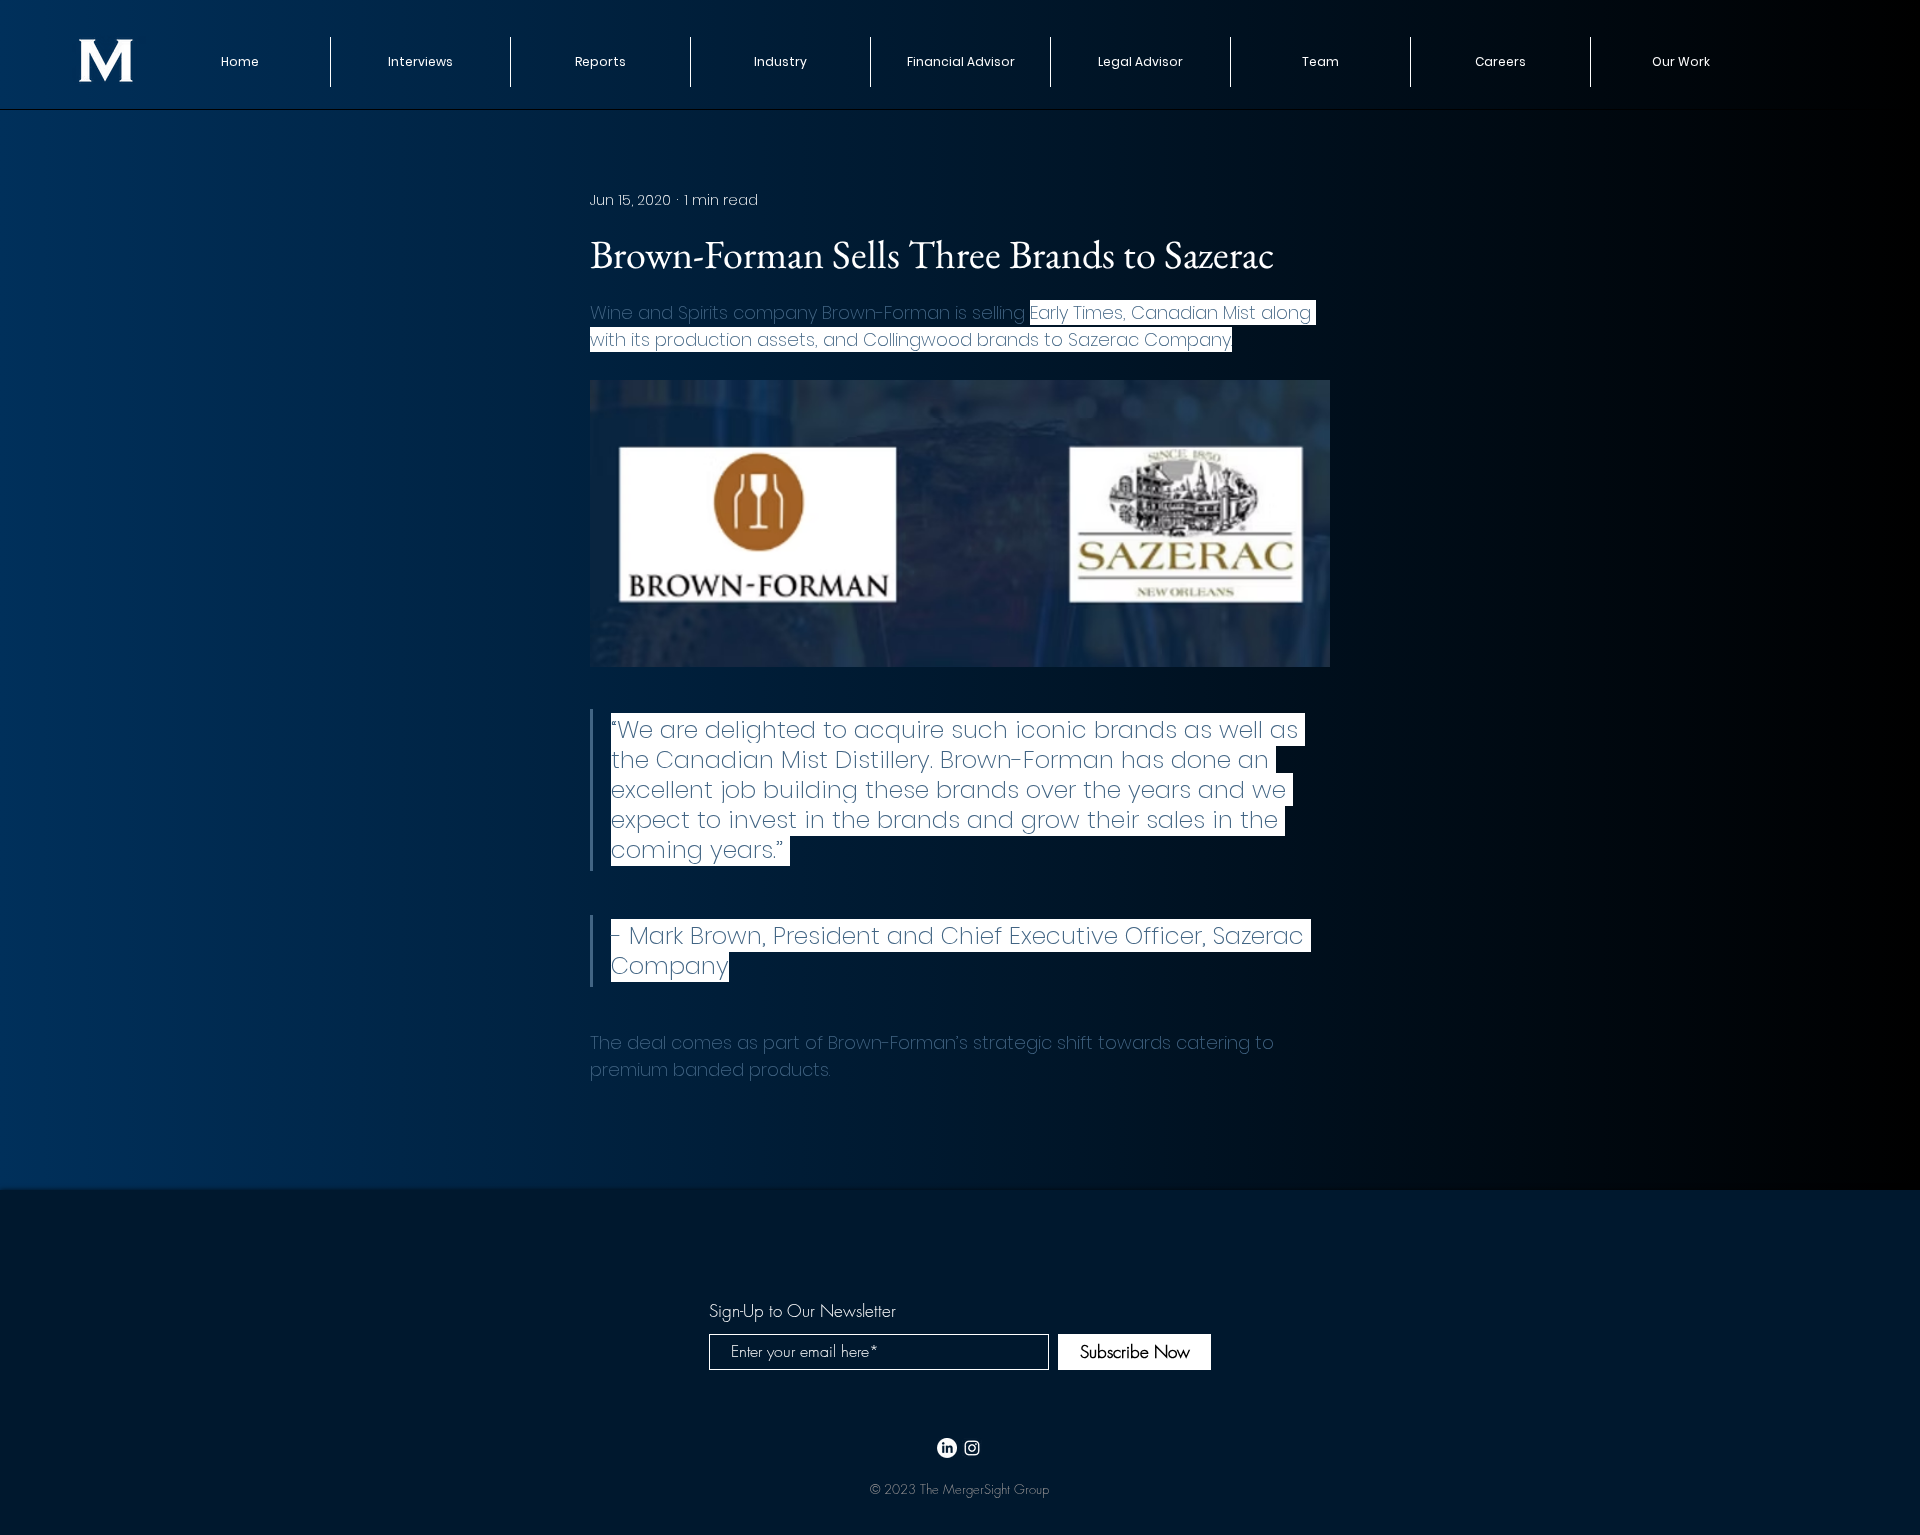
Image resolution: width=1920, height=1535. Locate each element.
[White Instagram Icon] (972, 1448)
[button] (600, 62)
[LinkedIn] (947, 1448)
